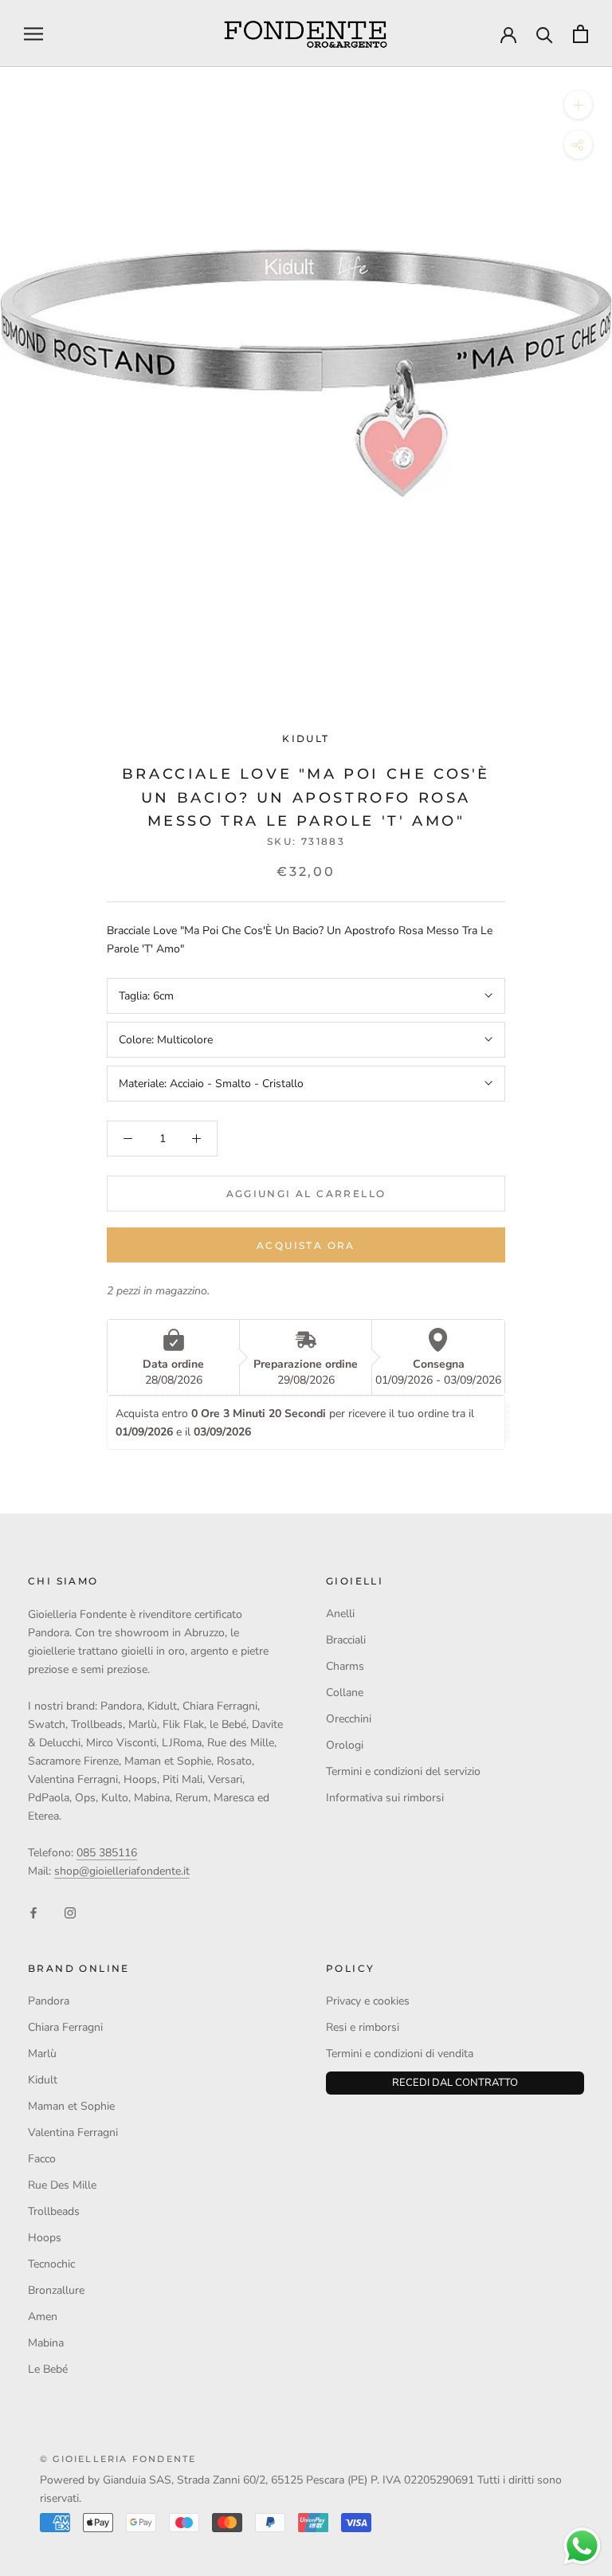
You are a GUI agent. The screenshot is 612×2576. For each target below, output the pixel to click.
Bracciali (346, 1640)
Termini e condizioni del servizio (403, 1771)
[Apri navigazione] (33, 34)
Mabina (46, 2343)
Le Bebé (48, 2369)
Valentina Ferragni (73, 2132)
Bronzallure (56, 2290)
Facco (42, 2159)
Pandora (49, 2001)
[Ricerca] (545, 34)
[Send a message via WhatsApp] (582, 2546)
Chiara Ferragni (65, 2027)
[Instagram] (70, 1912)
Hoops (45, 2238)
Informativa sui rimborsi (385, 1798)
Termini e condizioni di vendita (400, 2054)
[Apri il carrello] (581, 34)
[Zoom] (578, 105)
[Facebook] (33, 1912)
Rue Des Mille (62, 2185)
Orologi (345, 1745)
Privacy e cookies (368, 2001)
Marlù (42, 2054)
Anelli (340, 1614)
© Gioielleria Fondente (118, 2459)
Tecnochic (51, 2264)
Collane (345, 1692)
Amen (43, 2317)
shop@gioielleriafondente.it (122, 1871)
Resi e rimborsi (363, 2027)
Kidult (306, 738)
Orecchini (349, 1719)
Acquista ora (306, 1245)
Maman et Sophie (71, 2106)
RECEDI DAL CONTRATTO (455, 2083)
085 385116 (107, 1853)
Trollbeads (54, 2211)
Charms (345, 1666)
